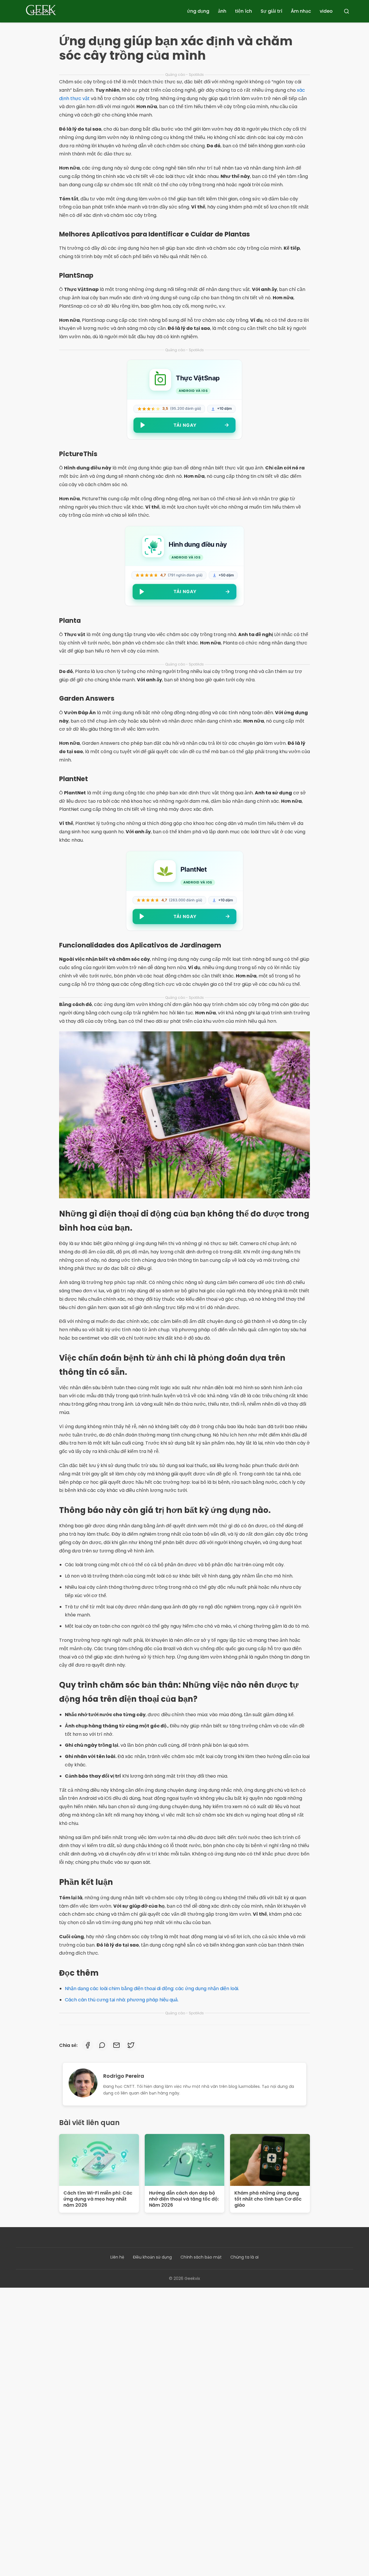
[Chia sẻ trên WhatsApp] (102, 2045)
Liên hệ (117, 2257)
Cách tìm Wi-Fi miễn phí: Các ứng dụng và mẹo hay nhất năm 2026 (98, 2199)
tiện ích (243, 11)
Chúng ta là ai (244, 2257)
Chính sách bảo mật (201, 2257)
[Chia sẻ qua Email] (116, 2045)
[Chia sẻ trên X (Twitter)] (131, 2045)
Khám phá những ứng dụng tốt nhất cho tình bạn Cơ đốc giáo (268, 2199)
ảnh (222, 11)
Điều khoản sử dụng (152, 2257)
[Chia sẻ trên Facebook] (88, 2045)
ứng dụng (198, 11)
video (326, 11)
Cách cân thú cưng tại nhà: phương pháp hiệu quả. (122, 2000)
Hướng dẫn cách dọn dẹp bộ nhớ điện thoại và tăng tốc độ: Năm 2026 (184, 2199)
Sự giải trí (271, 11)
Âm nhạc (301, 11)
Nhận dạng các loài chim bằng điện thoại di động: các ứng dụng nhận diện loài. (152, 1989)
